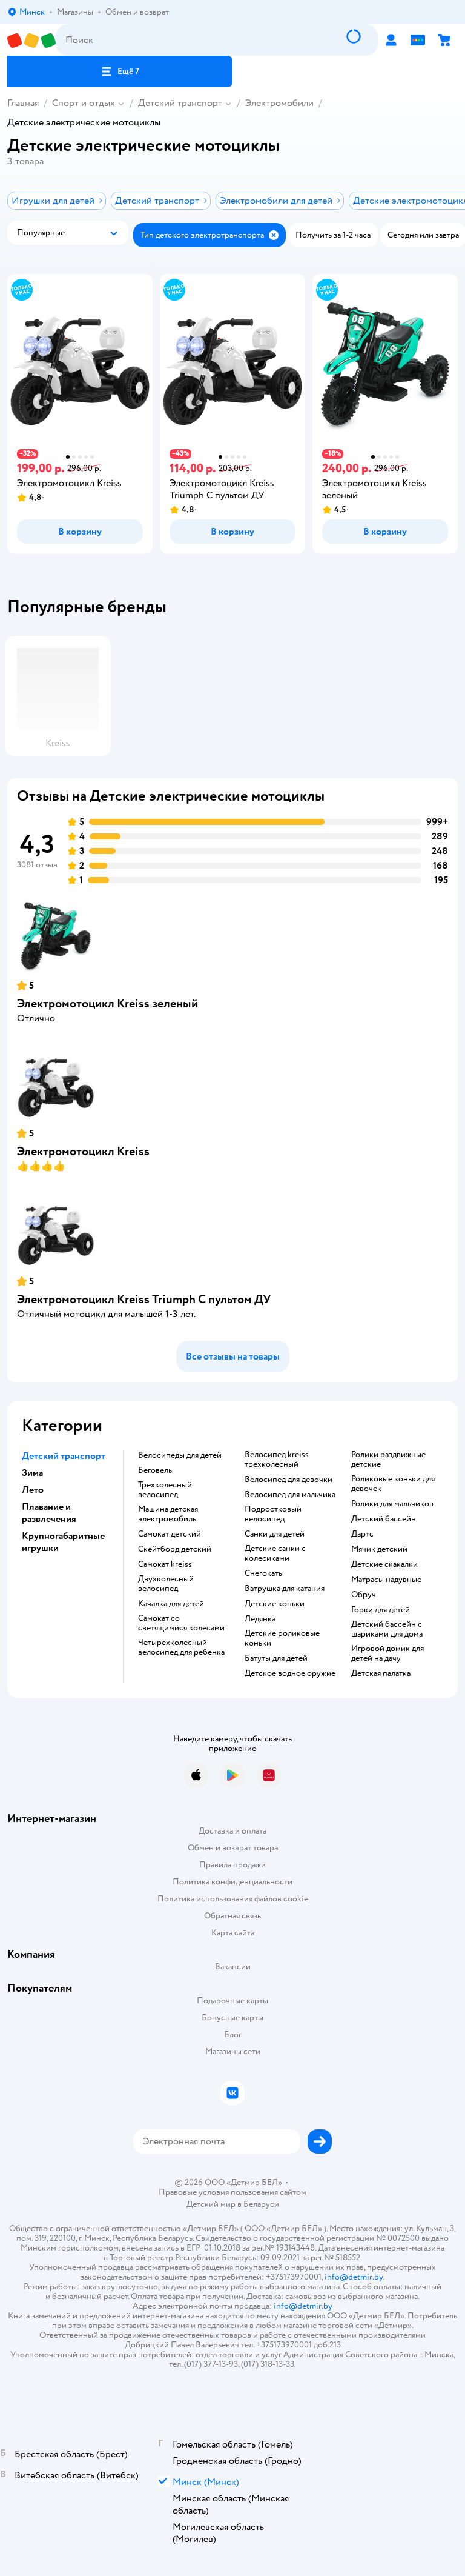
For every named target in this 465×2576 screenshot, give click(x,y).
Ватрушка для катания (285, 1589)
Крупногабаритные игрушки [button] (63, 1542)
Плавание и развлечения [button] (49, 1513)
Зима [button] (32, 1473)
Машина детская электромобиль (168, 1514)
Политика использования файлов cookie (233, 1899)
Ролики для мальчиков (392, 1504)
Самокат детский (170, 1534)
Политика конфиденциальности (232, 1882)
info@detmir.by (354, 2277)
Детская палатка (381, 1673)
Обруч (364, 1595)
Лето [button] (33, 1490)
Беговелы (156, 1470)
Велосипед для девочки (289, 1480)
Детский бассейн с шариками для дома (387, 1629)
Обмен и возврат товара (233, 1848)
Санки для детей (275, 1534)
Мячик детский (379, 1549)
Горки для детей (381, 1610)
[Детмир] (31, 40)
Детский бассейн (384, 1519)
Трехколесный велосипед (165, 1490)
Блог (233, 2034)
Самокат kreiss (165, 1564)
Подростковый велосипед (273, 1514)
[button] (120, 72)
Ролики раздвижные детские (388, 1460)
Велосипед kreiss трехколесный (277, 1460)
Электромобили (279, 103)
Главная (23, 103)
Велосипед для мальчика (290, 1495)
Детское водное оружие (290, 1673)
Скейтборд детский (175, 1549)
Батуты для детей (276, 1658)
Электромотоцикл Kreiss (83, 1151)
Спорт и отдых (84, 103)
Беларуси (261, 2204)
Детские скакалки (384, 1564)
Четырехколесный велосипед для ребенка (181, 1647)
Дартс (362, 1534)
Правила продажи (232, 1865)
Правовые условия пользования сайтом (232, 2192)
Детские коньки (275, 1604)
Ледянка (260, 1619)
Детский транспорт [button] (64, 1456)
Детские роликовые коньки (282, 1638)
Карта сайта (233, 1933)
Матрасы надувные (386, 1580)
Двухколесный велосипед (166, 1584)
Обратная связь (232, 1916)
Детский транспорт (180, 103)
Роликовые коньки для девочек (393, 1484)
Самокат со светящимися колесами (181, 1623)
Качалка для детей (171, 1604)
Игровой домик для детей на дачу (387, 1653)
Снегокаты (264, 1573)
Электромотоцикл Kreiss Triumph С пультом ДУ (144, 1299)
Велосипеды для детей (180, 1455)
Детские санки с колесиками (275, 1553)
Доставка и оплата (232, 1831)
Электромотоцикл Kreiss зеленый (107, 1003)
